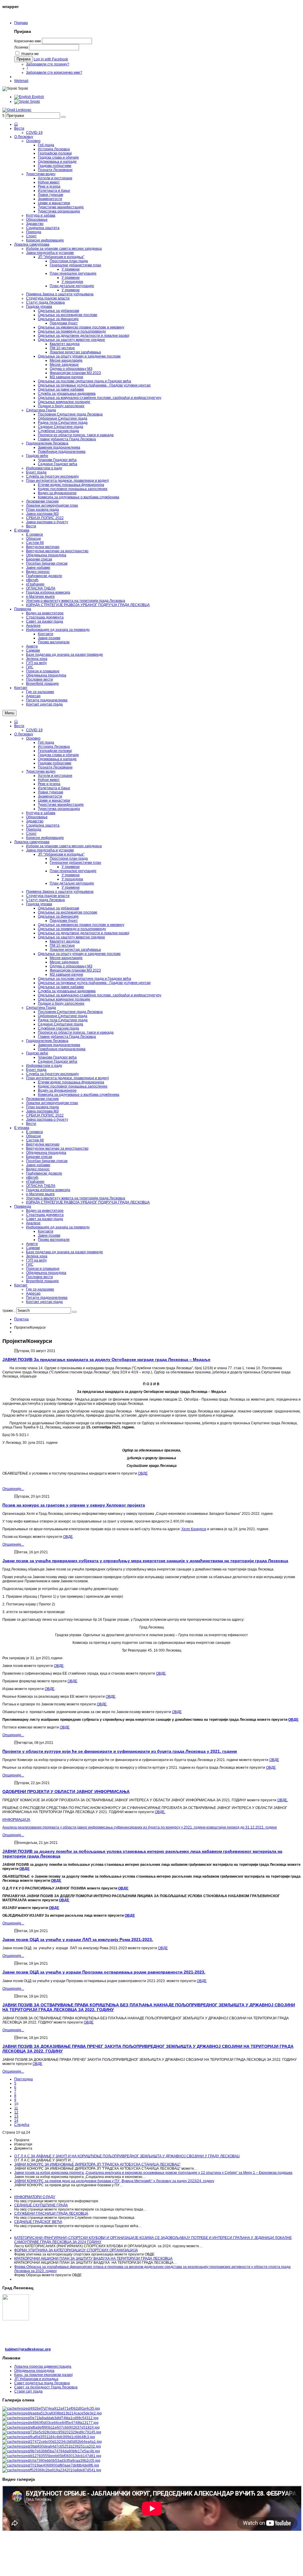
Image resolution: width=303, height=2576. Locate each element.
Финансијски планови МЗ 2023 (75, 970)
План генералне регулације (73, 871)
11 (16, 2108)
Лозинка (21, 47)
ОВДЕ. (283, 1800)
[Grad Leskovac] (17, 110)
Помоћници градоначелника (62, 1049)
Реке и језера (49, 784)
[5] (51, 2427)
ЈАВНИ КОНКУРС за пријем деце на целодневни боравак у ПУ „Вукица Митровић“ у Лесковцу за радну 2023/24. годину (114, 2181)
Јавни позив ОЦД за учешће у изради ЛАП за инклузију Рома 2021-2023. (78, 1939)
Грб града (46, 742)
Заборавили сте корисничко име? (54, 73)
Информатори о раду (44, 1066)
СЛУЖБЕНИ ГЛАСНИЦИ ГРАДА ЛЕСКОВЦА (51, 2213)
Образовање (37, 817)
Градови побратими (55, 763)
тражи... (9, 1311)
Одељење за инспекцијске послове (68, 912)
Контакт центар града (44, 1302)
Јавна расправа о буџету (47, 1119)
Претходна (24, 2079)
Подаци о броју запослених (61, 1003)
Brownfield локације (42, 1281)
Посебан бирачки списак (47, 1161)
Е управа (22, 1128)
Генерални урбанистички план (75, 863)
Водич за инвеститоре (45, 1211)
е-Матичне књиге (40, 1194)
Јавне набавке (38, 1165)
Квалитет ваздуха (65, 941)
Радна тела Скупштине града (63, 1020)
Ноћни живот (49, 780)
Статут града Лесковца (45, 900)
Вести (19, 726)
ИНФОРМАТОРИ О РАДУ (35, 2197)
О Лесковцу (24, 734)
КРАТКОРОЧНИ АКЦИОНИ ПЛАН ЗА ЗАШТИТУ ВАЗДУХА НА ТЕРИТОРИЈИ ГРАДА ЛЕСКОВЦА (93, 2258)
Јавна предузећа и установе (50, 850)
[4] (50, 2423)
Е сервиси (34, 1132)
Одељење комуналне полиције (64, 999)
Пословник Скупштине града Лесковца (70, 1012)
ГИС (30, 1264)
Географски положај (55, 751)
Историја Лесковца (54, 747)
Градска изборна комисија (48, 1190)
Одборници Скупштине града (63, 1016)
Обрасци (33, 1136)
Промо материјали (54, 1240)
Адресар (33, 1293)
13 (16, 2116)
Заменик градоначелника (59, 1045)
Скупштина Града (41, 1008)
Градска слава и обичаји (58, 755)
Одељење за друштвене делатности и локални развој (84, 933)
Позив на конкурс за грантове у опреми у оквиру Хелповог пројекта (74, 1505)
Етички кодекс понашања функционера (71, 1082)
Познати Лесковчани (55, 767)
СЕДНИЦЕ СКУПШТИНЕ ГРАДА (41, 2205)
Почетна (21, 1319)
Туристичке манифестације (61, 805)
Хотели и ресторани (55, 776)
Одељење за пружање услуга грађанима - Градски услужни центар (94, 983)
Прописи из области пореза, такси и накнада (76, 1032)
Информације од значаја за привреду (58, 1227)
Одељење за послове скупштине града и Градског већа (84, 979)
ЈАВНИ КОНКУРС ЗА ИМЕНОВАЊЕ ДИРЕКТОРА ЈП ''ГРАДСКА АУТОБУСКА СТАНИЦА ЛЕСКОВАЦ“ (97, 2164)
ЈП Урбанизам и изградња (36, 2379)
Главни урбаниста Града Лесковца (67, 1037)
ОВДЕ (143, 1473)
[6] (52, 2432)
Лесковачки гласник (42, 1099)
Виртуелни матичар (43, 1144)
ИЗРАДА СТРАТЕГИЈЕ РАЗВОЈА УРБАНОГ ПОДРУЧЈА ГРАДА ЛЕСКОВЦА (88, 1202)
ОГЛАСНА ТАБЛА (41, 1186)
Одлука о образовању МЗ (71, 966)
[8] (52, 2442)
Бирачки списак (39, 1157)
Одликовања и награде (57, 759)
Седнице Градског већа (58, 1061)
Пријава (21, 23)
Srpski (34, 102)
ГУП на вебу (36, 1260)
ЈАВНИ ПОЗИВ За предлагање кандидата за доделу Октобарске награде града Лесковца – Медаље (106, 1359)
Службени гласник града (58, 1028)
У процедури (72, 879)
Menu (9, 713)
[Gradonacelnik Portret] (52, 2470)
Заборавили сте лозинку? (48, 64)
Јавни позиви (49, 1235)
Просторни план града (69, 858)
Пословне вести (40, 1277)
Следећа (22, 2125)
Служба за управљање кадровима (67, 991)
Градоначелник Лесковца (47, 1041)
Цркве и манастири (54, 800)
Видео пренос (38, 1169)
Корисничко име (28, 41)
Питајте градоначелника (47, 1298)
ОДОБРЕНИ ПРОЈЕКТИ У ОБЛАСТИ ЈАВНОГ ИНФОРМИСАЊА (66, 1792)
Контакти (46, 1231)
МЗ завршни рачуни (66, 974)
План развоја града (42, 1107)
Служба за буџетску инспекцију (52, 1074)
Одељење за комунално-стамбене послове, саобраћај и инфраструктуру (100, 995)
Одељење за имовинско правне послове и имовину (81, 925)
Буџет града (36, 1070)
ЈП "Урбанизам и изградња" (61, 854)
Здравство (35, 821)
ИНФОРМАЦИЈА (16, 1820)
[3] (50, 2418)
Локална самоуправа (32, 842)
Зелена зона (37, 1256)
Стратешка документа (45, 1215)
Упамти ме (30, 54)
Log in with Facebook (51, 59)
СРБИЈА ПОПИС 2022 (45, 1115)
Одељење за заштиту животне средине (71, 937)
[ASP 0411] (51, 2465)
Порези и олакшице (43, 1269)
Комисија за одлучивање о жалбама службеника (79, 1095)
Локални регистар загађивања (75, 950)
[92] (52, 2456)
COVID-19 (34, 730)
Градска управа (39, 904)
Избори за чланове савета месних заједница (64, 846)
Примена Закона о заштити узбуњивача (60, 892)
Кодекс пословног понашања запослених (73, 1086)
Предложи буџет (64, 921)
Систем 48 (35, 1140)
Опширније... (13, 1489)
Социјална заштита (43, 825)
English (38, 97)
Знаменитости (50, 796)
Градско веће (37, 1053)
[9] (52, 2446)
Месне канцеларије (66, 958)
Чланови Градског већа (57, 1057)
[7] (49, 2437)
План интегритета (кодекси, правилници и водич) (67, 1078)
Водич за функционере (57, 1090)
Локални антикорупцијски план (52, 1103)
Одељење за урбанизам (58, 908)
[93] (51, 2461)
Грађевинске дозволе (44, 1173)
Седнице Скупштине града (61, 1024)
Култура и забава (41, 813)
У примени (71, 867)
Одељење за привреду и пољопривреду (72, 929)
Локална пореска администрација (43, 2366)
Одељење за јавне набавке (61, 987)
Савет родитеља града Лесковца (42, 2383)
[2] (52, 2413)
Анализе (33, 1223)
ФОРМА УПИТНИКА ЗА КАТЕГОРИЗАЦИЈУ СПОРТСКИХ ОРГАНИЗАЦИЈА (76, 2250)
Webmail (21, 81)
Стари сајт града (28, 2391)
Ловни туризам (50, 792)
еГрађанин (35, 1182)
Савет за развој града (45, 1219)
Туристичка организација (59, 809)
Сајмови (33, 1248)
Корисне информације (45, 838)
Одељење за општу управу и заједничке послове (79, 954)
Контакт (21, 1285)
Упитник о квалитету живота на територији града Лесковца (76, 1198)
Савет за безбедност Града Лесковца (46, 2387)
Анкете (32, 1244)
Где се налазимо (40, 1289)
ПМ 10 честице (62, 945)
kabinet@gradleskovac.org (28, 2349)
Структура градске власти (48, 896)
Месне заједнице (64, 962)
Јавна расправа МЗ (42, 1111)
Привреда (23, 1206)
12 (16, 2112)
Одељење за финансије (58, 916)
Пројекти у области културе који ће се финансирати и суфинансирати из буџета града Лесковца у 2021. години (120, 1751)
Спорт (31, 834)
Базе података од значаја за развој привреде (65, 1252)
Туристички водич (41, 771)
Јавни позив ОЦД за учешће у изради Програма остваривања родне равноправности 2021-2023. (104, 1972)
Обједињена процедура (46, 1153)
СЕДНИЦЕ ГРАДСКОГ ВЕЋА (38, 2222)
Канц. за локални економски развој (43, 2375)
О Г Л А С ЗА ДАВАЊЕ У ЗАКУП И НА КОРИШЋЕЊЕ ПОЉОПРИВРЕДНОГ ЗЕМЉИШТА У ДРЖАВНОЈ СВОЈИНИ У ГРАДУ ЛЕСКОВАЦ (127, 2156)
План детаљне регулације (72, 883)
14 (16, 2121)
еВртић (32, 1177)
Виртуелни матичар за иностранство (57, 1148)
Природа (34, 829)
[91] (51, 2451)
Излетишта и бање (54, 788)
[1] (51, 2409)
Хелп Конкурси (194, 1529)
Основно (33, 738)
